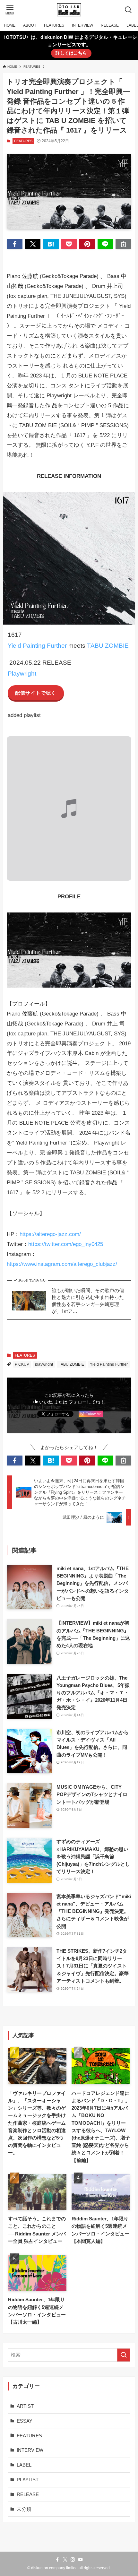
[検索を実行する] (124, 2355)
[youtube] (81, 2560)
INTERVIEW (30, 2450)
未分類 (24, 2509)
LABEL (24, 2465)
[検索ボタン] (128, 10)
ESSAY (25, 2421)
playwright (44, 1364)
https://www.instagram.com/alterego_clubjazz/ (62, 1264)
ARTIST (25, 2406)
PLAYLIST (28, 2480)
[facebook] (57, 2560)
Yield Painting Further (37, 646)
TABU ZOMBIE (108, 646)
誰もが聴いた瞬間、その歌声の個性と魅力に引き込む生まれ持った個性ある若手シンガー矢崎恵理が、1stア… (88, 1301)
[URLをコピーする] (123, 244)
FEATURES (23, 141)
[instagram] (73, 2560)
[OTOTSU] (69, 10)
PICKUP (22, 1364)
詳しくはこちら (71, 53)
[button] (14, 244)
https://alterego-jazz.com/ (50, 1234)
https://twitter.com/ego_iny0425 (66, 1244)
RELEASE (28, 2494)
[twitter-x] (65, 2560)
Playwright (22, 674)
